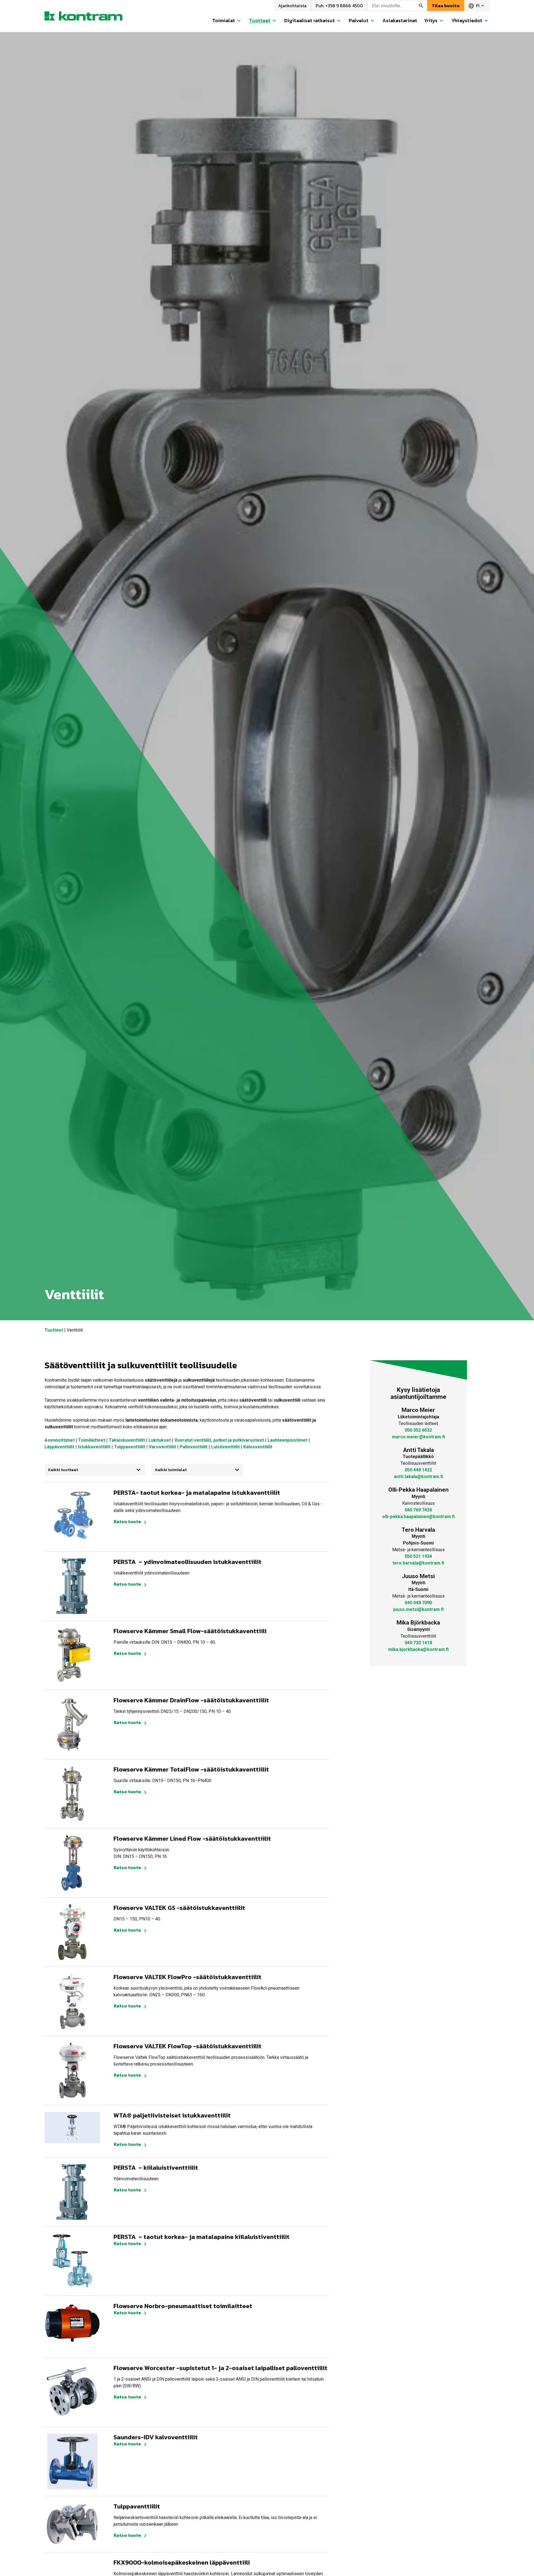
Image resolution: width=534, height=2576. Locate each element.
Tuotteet (54, 1330)
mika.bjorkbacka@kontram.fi (418, 1649)
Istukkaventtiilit (94, 1447)
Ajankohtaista (292, 6)
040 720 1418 (418, 1643)
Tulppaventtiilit (130, 1447)
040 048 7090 (418, 1603)
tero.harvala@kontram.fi (418, 1563)
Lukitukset (160, 1440)
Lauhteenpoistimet (287, 1440)
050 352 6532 (418, 1430)
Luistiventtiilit (225, 1447)
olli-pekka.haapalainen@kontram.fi (418, 1517)
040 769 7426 (418, 1510)
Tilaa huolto (446, 6)
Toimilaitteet (92, 1440)
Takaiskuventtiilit (127, 1440)
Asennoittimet (60, 1440)
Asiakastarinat (400, 20)
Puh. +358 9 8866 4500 (339, 6)
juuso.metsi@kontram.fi (418, 1609)
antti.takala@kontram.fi (418, 1477)
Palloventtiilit (194, 1447)
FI (477, 6)
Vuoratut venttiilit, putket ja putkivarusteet (219, 1440)
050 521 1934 (418, 1556)
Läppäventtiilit (59, 1447)
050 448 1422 (418, 1470)
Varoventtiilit (162, 1447)
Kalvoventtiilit (258, 1447)
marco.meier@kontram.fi (418, 1437)
